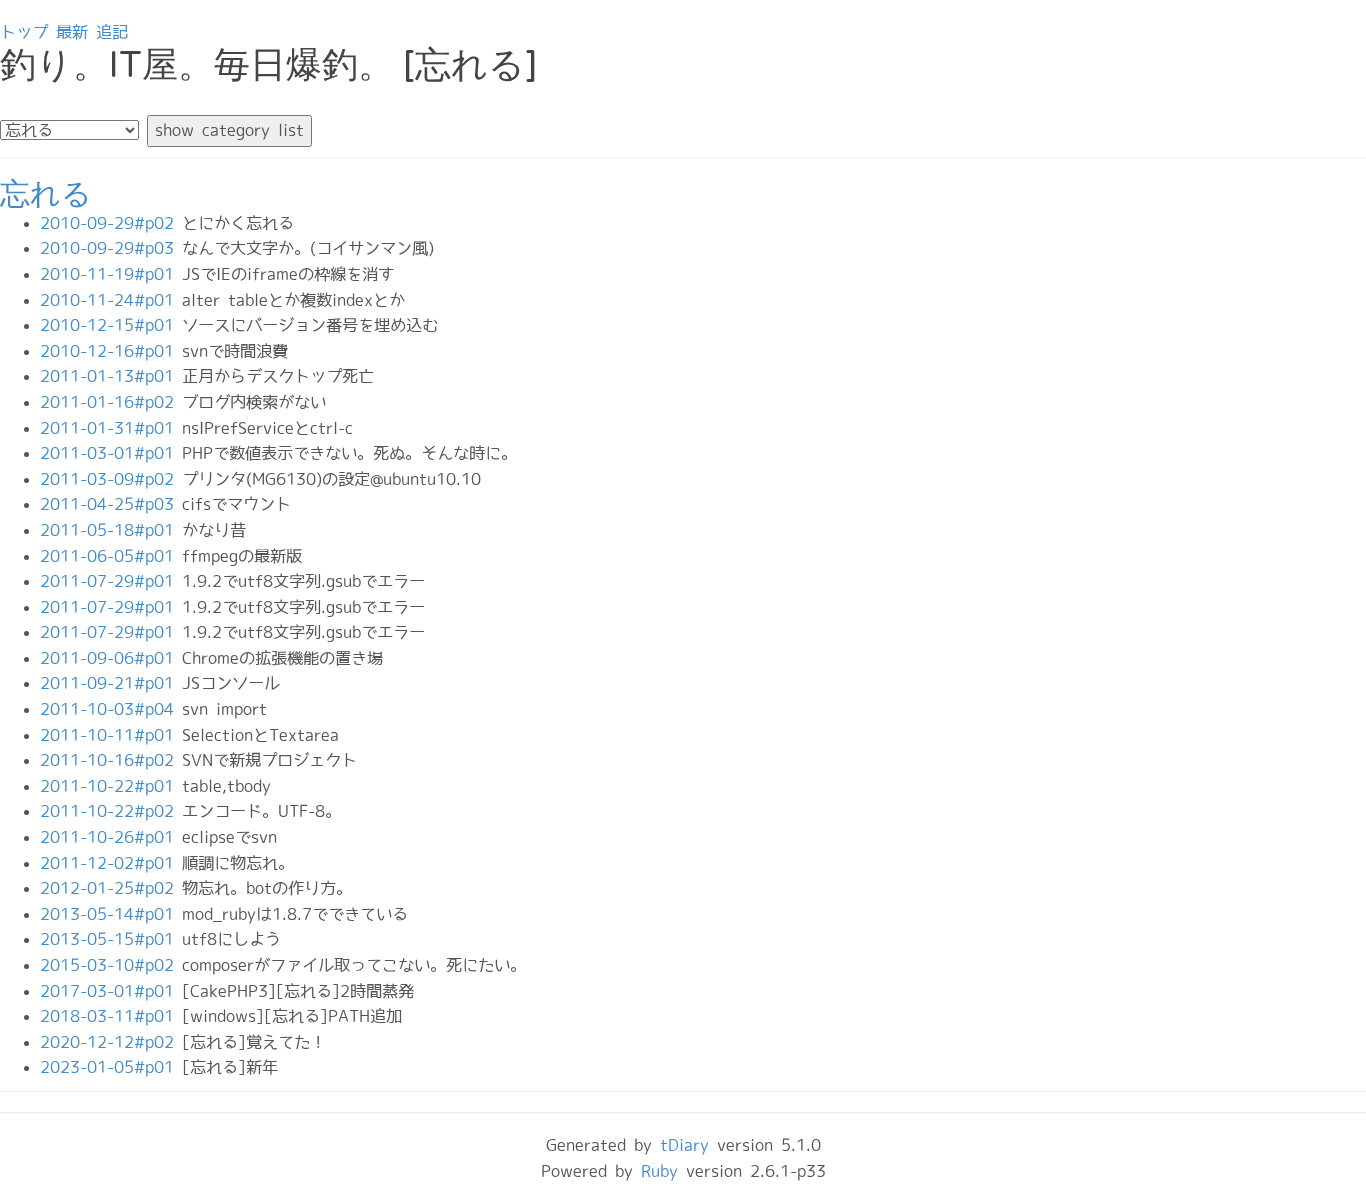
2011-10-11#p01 (111, 735)
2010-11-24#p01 (111, 300)
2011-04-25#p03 (111, 504)
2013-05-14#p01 (111, 914)
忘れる (46, 194)
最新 (72, 32)
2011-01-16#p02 (111, 402)
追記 (112, 32)
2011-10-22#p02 (111, 811)
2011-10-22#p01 (111, 786)
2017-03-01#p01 (111, 991)
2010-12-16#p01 (111, 351)
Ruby (659, 1171)
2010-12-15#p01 (111, 325)
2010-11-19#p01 (111, 274)
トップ (24, 32)
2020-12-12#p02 (111, 1042)
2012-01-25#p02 (111, 888)
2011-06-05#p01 (111, 556)
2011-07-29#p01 (111, 581)
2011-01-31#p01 (111, 428)
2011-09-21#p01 (111, 683)
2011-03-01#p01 (111, 453)
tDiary (684, 1145)
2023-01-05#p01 (111, 1067)
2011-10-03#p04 (111, 709)
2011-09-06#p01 (111, 658)
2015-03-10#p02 (111, 965)
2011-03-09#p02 (111, 479)
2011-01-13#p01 (111, 376)
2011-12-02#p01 (111, 863)
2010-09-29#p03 (111, 248)
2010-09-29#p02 (111, 223)
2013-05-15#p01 (111, 939)
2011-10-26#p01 (111, 837)
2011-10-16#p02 (111, 760)
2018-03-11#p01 (111, 1016)
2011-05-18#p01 (111, 530)
